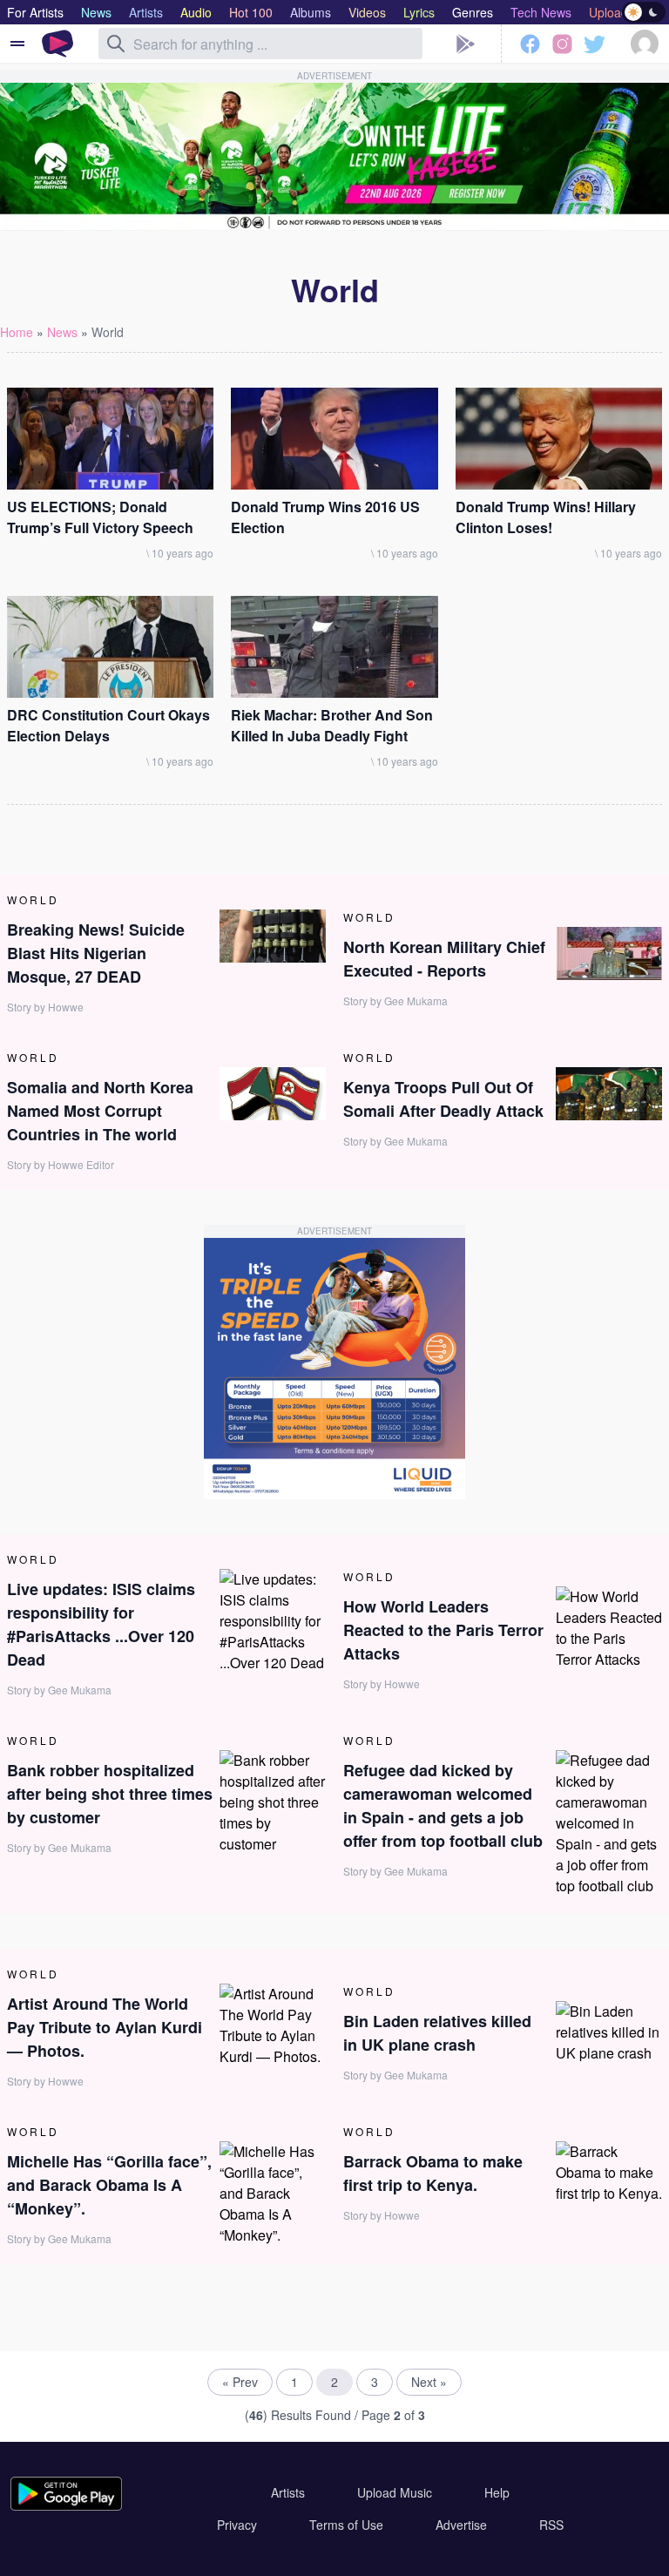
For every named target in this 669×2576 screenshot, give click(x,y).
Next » (429, 2382)
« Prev (240, 2382)
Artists (288, 2492)
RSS (551, 2525)
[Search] (116, 44)
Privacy (237, 2525)
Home (17, 332)
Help (497, 2492)
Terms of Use (346, 2525)
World (108, 332)
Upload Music (395, 2492)
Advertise (461, 2525)
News (62, 332)
